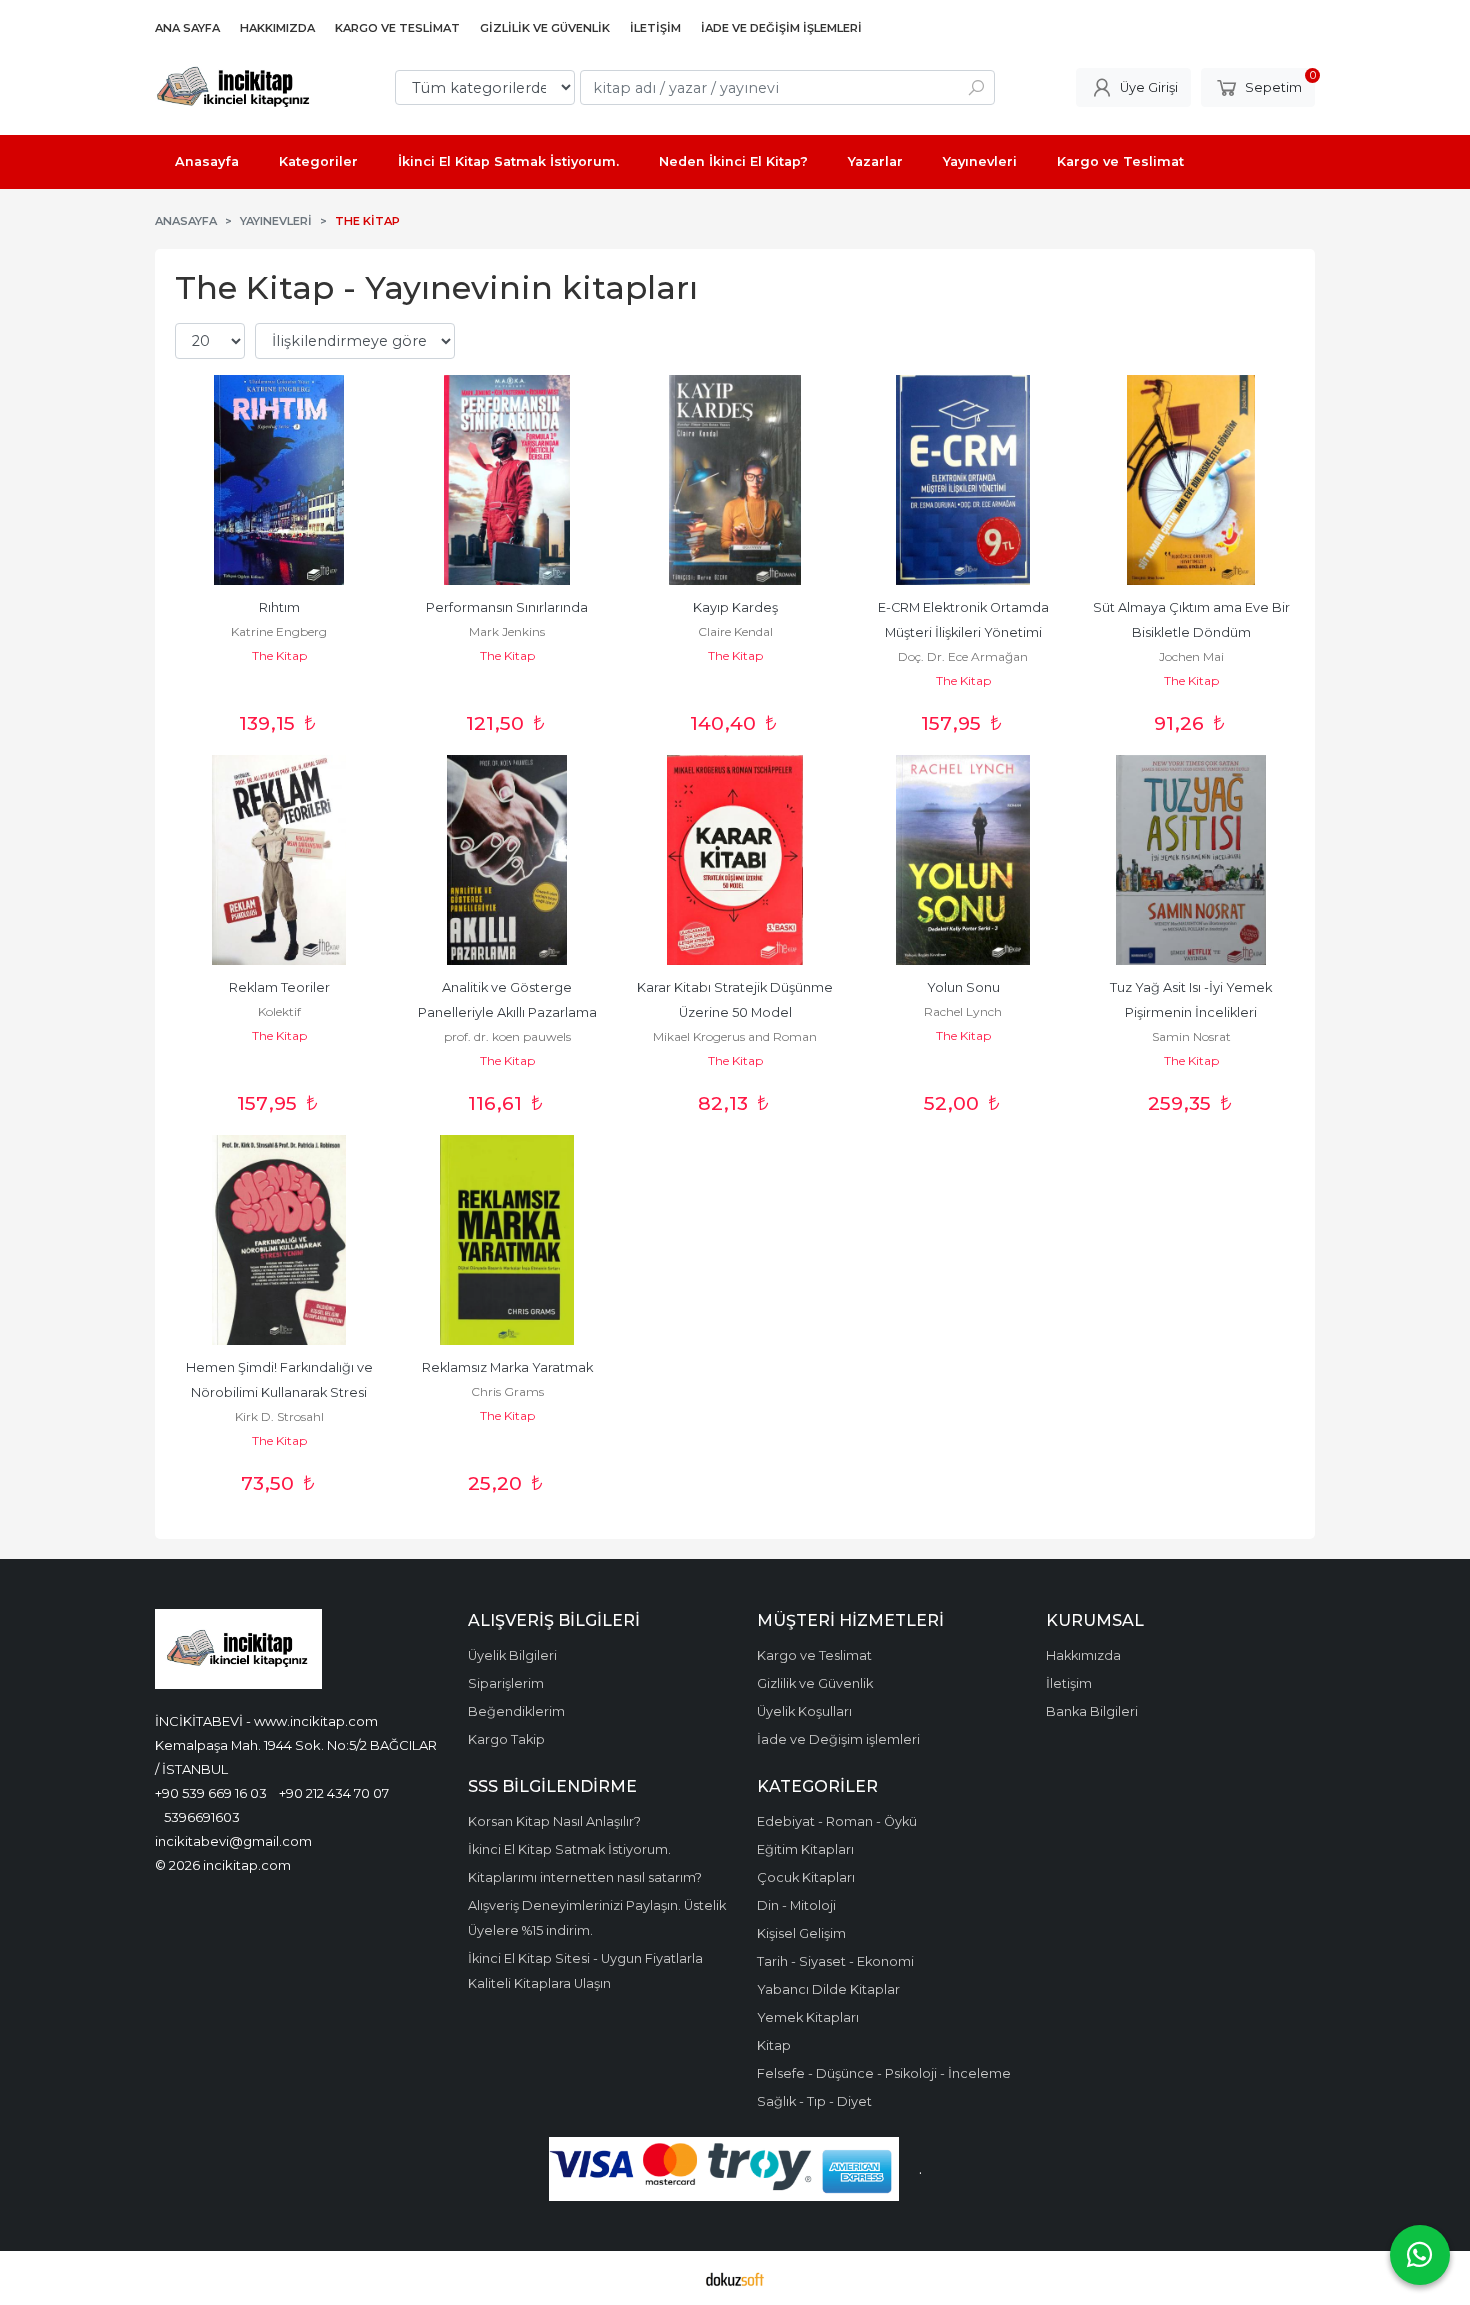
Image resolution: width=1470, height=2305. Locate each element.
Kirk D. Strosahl (279, 1416)
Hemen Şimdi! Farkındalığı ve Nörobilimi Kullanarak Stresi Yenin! (281, 1392)
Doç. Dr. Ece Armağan (963, 656)
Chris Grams (507, 1391)
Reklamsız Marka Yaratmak (507, 1367)
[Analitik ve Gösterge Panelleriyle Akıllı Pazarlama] (507, 860)
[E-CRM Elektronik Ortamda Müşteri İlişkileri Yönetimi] (963, 480)
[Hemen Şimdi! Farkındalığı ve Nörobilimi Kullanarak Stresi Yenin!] (279, 1240)
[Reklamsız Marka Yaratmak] (507, 1240)
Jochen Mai (1191, 656)
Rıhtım (279, 607)
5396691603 (202, 1817)
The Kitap (279, 655)
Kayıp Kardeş (735, 607)
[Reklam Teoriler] (279, 860)
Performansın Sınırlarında (507, 607)
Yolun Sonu (963, 987)
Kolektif (279, 1011)
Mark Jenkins (507, 631)
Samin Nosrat (1191, 1036)
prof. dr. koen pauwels (507, 1036)
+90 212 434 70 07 (334, 1793)
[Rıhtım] (279, 480)
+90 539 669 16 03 (211, 1793)
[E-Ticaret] (735, 2278)
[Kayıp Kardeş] (735, 480)
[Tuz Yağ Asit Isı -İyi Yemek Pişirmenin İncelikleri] (1191, 860)
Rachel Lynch (963, 1011)
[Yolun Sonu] (963, 860)
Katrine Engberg (279, 631)
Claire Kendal (735, 631)
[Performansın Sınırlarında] (507, 480)
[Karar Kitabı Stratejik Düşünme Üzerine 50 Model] (735, 860)
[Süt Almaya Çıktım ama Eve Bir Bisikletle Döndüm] (1191, 480)
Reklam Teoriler (279, 987)
